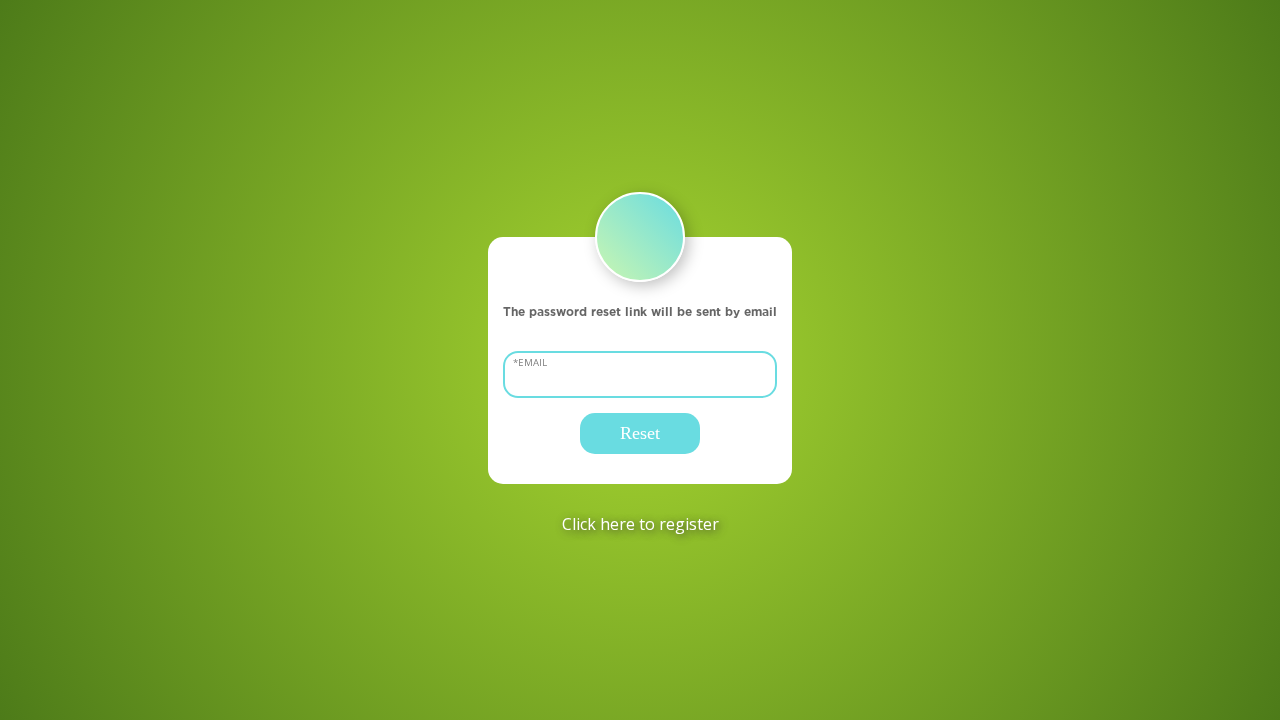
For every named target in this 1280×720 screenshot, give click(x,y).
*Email (530, 362)
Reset (640, 433)
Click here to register (640, 524)
